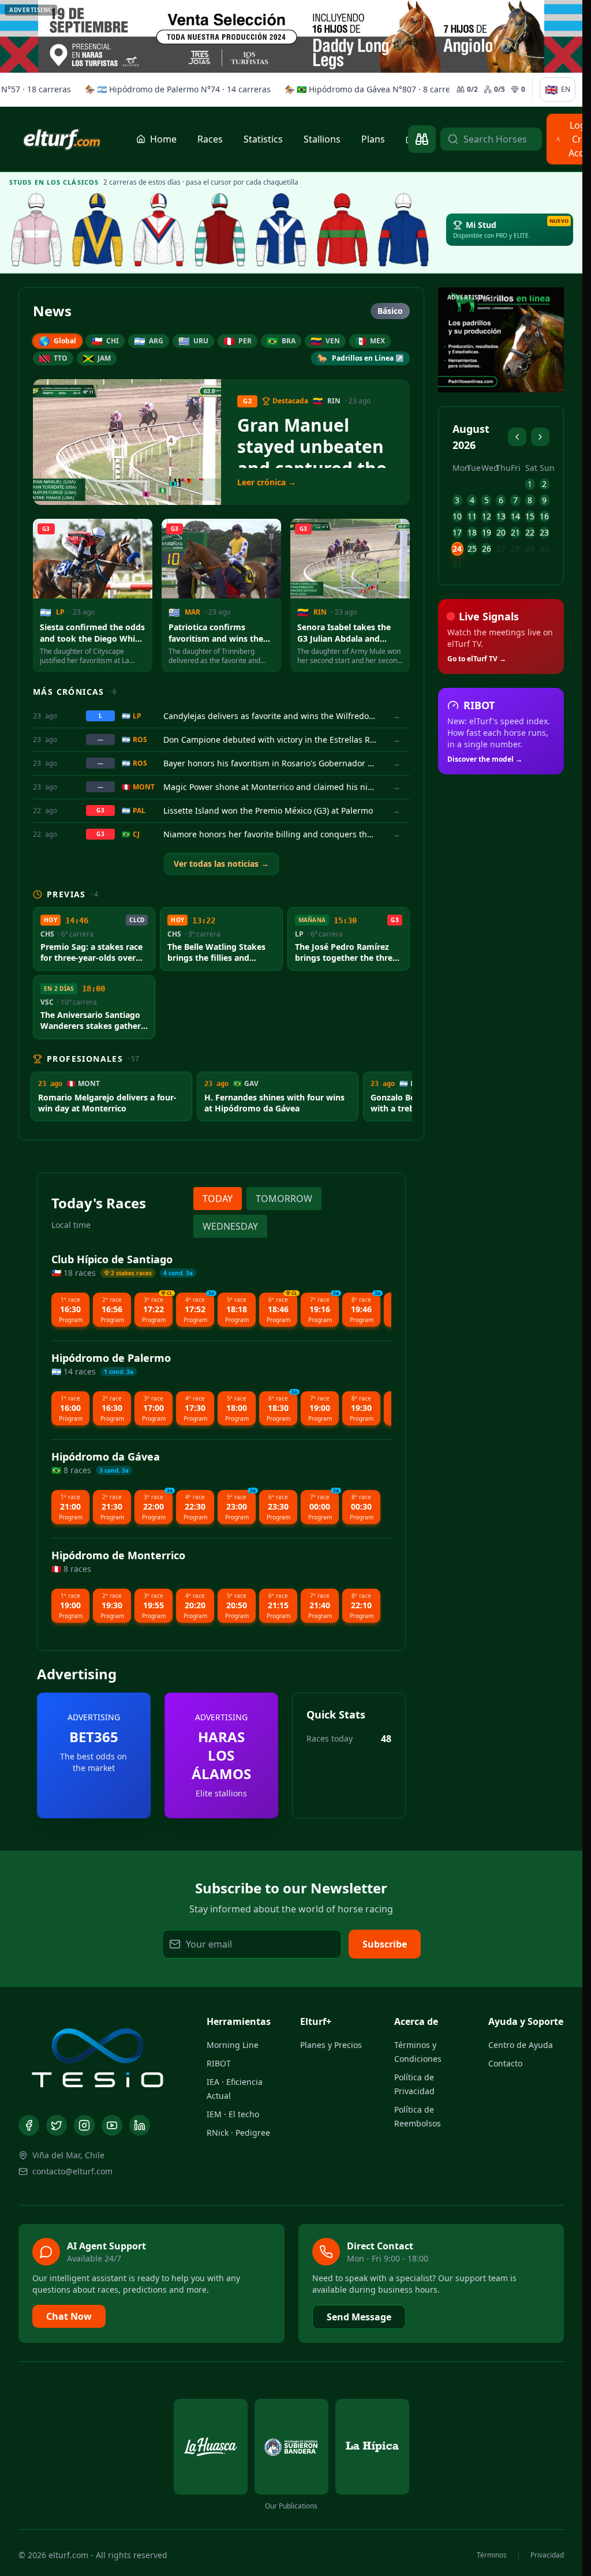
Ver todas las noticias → (221, 864)
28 (515, 548)
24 (457, 548)
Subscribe (385, 1944)
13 (501, 516)
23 (544, 532)
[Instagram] (84, 2125)
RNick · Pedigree (238, 2133)
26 (487, 548)
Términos (492, 2555)
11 (472, 516)
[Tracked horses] (422, 139)
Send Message (359, 2317)
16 (544, 516)
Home (163, 139)
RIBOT (219, 2063)
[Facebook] (29, 2125)
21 (515, 532)
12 (487, 516)
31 (457, 565)
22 (530, 532)
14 (515, 516)
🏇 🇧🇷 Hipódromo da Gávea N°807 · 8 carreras (353, 89)
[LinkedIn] (140, 2125)
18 (472, 532)
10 (457, 516)
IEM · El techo (233, 2114)
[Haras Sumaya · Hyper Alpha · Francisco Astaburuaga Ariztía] (342, 230)
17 (457, 532)
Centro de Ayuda (521, 2045)
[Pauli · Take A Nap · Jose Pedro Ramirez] (98, 230)
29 (530, 548)
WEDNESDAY (230, 1226)
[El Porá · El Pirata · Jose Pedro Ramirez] (220, 230)
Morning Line (233, 2045)
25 (472, 548)
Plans (373, 139)
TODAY (218, 1199)
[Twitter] (57, 2125)
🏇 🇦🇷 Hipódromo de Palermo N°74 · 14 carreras (157, 89)
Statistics (263, 139)
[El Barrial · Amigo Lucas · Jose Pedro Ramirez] (159, 230)
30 (544, 548)
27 (501, 548)
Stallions (322, 139)
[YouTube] (112, 2125)
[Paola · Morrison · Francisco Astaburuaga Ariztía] (403, 230)
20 (501, 532)
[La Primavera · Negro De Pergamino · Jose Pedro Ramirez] (36, 230)
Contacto (505, 2063)
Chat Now (69, 2316)
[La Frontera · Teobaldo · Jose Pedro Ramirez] (281, 230)
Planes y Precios (331, 2045)
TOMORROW (284, 1199)
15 (530, 516)
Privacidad (547, 2555)
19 (487, 532)
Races (210, 139)
